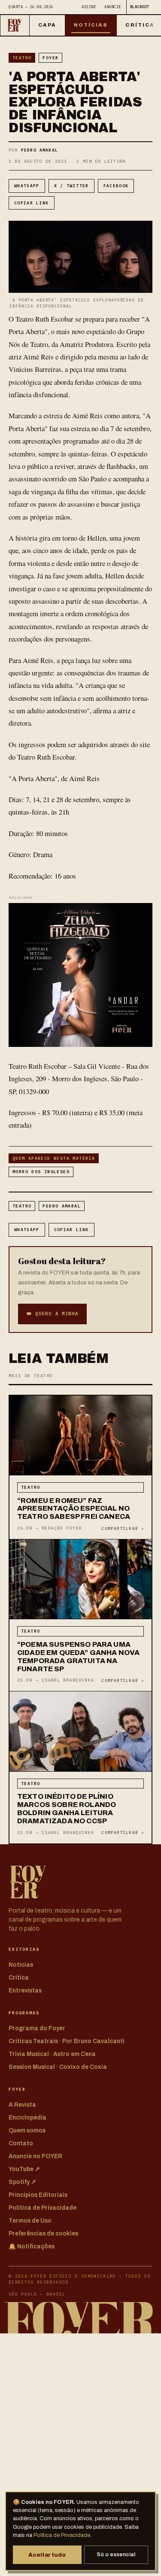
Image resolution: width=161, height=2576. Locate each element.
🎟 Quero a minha (52, 1314)
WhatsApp (27, 186)
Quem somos (27, 2130)
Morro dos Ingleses (41, 1172)
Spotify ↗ (22, 2182)
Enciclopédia (27, 2118)
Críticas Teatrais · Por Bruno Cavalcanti (67, 2041)
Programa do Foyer (37, 2028)
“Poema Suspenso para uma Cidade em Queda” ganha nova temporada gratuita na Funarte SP (78, 1657)
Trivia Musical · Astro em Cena (52, 2054)
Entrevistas (25, 1991)
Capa (47, 25)
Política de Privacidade (62, 2535)
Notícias (91, 25)
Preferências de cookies (43, 2234)
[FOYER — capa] (15, 25)
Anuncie (113, 7)
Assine (89, 7)
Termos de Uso (30, 2221)
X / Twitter (71, 186)
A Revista (22, 2105)
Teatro (22, 58)
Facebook (116, 186)
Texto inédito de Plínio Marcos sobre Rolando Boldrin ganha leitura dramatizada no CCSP (67, 1809)
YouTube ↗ (24, 2169)
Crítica (19, 1978)
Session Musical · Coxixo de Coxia (58, 2067)
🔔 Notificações (32, 2246)
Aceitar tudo (47, 2555)
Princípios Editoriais (38, 2195)
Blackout (140, 7)
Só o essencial (116, 2555)
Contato (21, 2143)
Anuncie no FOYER (35, 2156)
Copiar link (32, 203)
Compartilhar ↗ (123, 1528)
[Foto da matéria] (80, 1436)
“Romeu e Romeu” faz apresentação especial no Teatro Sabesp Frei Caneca (74, 1509)
